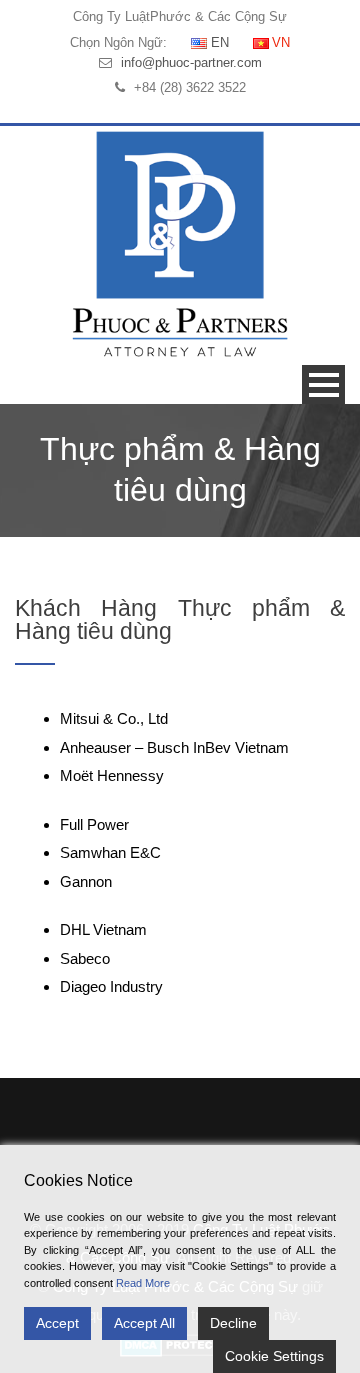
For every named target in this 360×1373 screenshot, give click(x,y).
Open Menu (323, 384)
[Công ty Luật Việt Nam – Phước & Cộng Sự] (180, 243)
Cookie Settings (274, 1356)
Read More (143, 1283)
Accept (57, 1323)
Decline (233, 1323)
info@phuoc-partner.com (191, 62)
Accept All (144, 1323)
